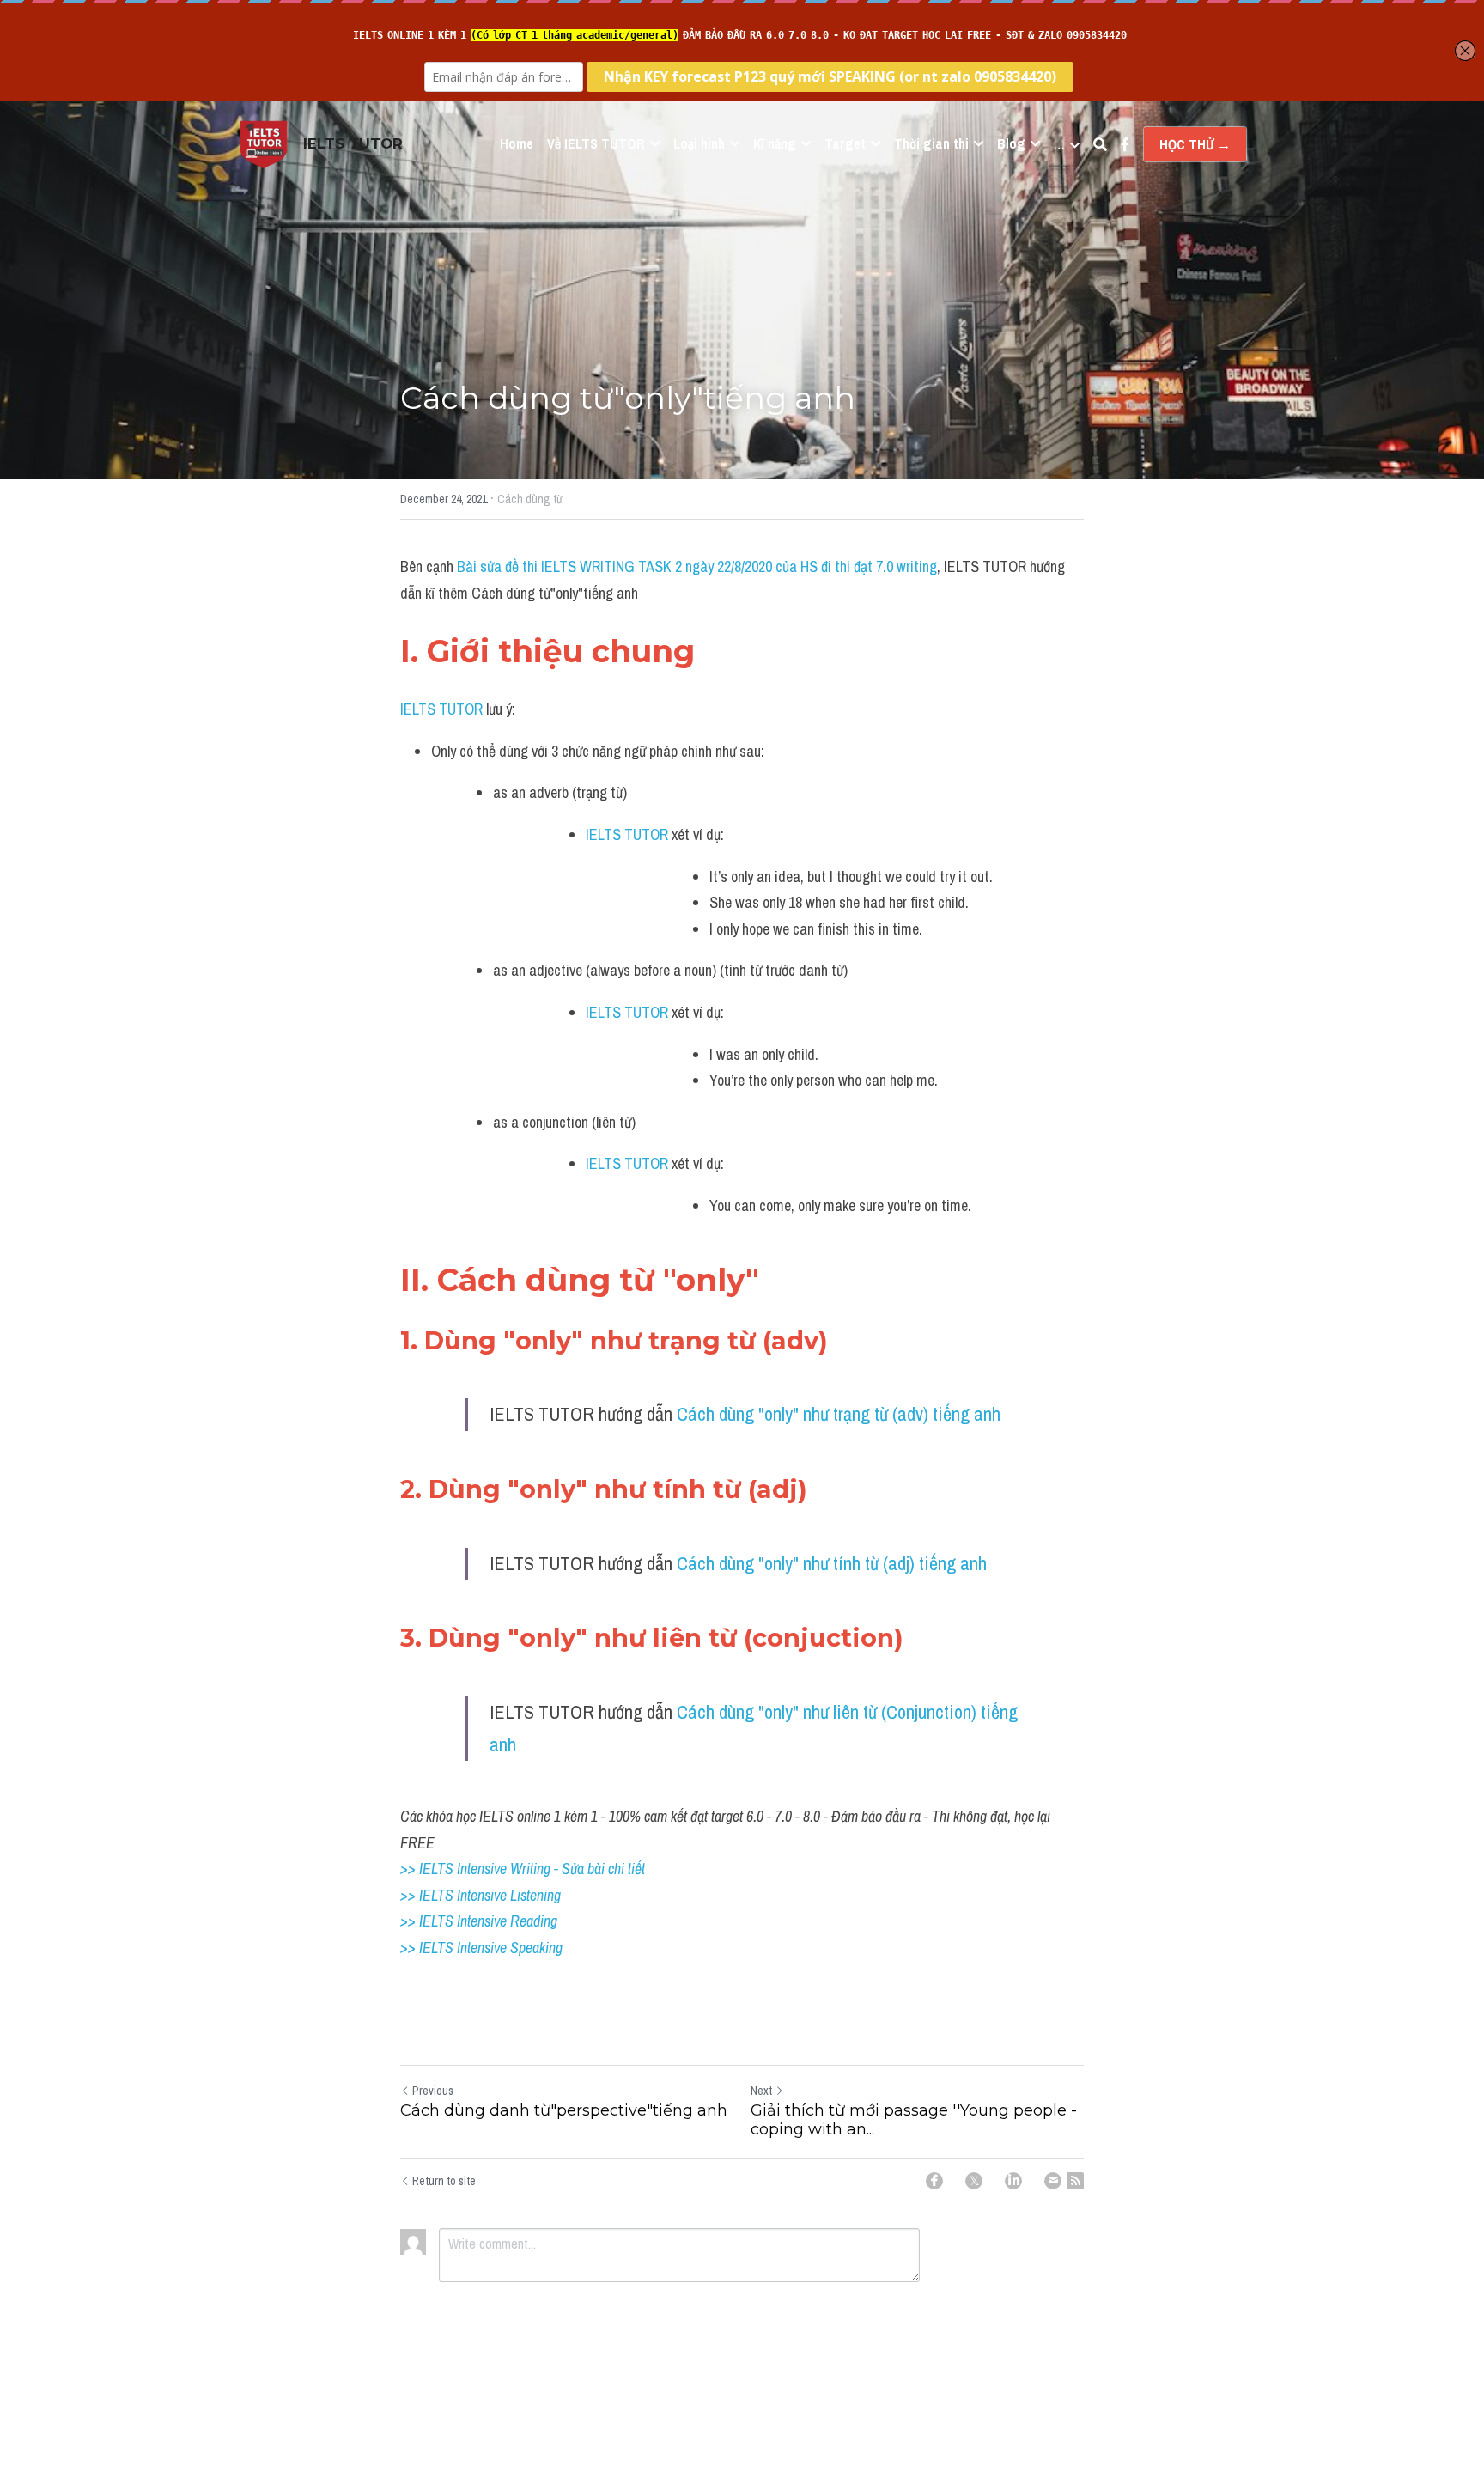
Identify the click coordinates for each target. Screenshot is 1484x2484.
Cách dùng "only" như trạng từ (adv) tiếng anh (839, 1414)
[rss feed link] (1075, 2181)
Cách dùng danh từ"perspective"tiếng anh (564, 2110)
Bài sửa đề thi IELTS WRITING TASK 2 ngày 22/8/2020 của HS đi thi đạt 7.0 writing (697, 566)
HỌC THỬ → (1195, 144)
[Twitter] (974, 2181)
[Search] (1100, 144)
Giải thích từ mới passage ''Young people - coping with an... (914, 2120)
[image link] (264, 143)
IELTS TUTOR (441, 709)
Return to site (444, 2181)
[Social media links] (1125, 144)
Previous (433, 2091)
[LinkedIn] (1013, 2181)
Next (761, 2091)
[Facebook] (934, 2181)
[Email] (1053, 2181)
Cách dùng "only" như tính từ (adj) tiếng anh (832, 1563)
